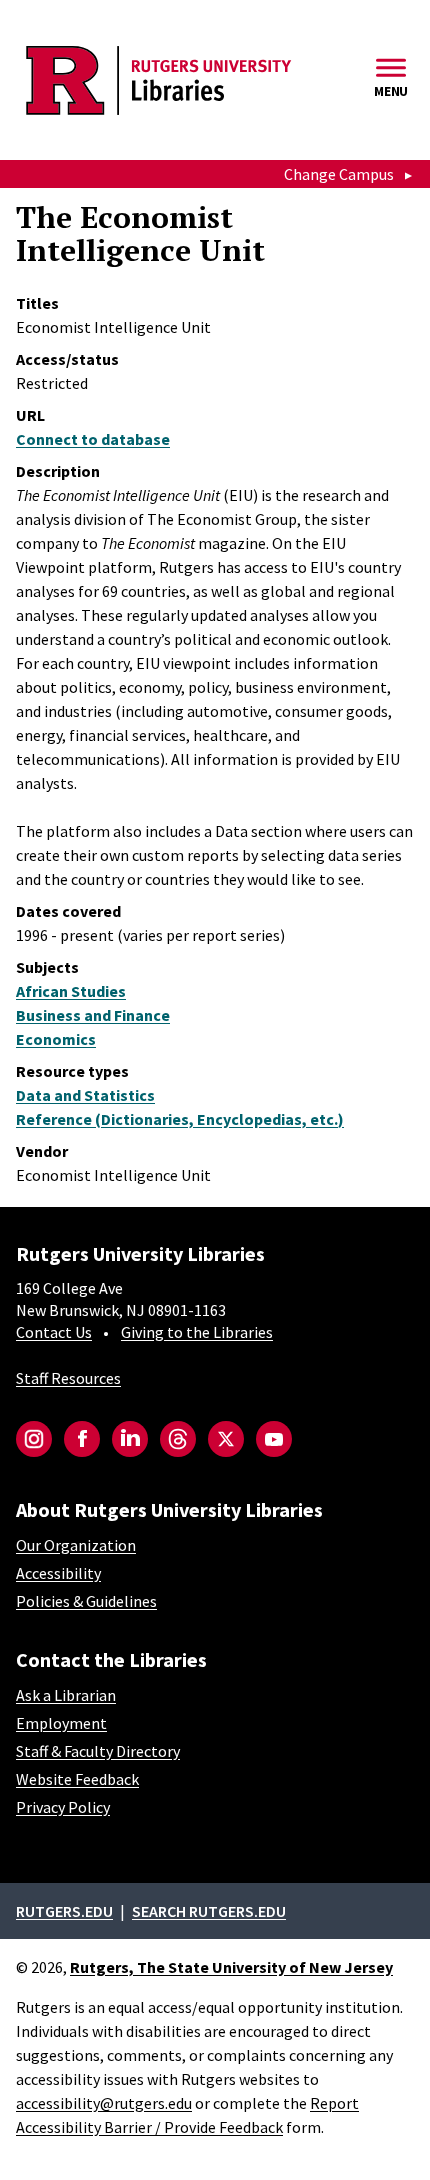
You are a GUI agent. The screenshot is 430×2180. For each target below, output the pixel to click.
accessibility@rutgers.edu (104, 2103)
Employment (61, 1723)
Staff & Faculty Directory (98, 1751)
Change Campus (339, 174)
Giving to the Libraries (197, 1332)
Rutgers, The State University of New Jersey (231, 1967)
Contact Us (54, 1332)
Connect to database (93, 439)
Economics (56, 1039)
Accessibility (58, 1573)
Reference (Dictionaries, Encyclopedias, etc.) (180, 1119)
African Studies (71, 991)
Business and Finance (93, 1015)
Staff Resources (68, 1378)
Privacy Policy (63, 1807)
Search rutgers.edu (209, 1911)
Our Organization (76, 1545)
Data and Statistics (85, 1095)
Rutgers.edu (64, 1911)
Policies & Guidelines (86, 1601)
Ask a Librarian (66, 1695)
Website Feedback (77, 1779)
